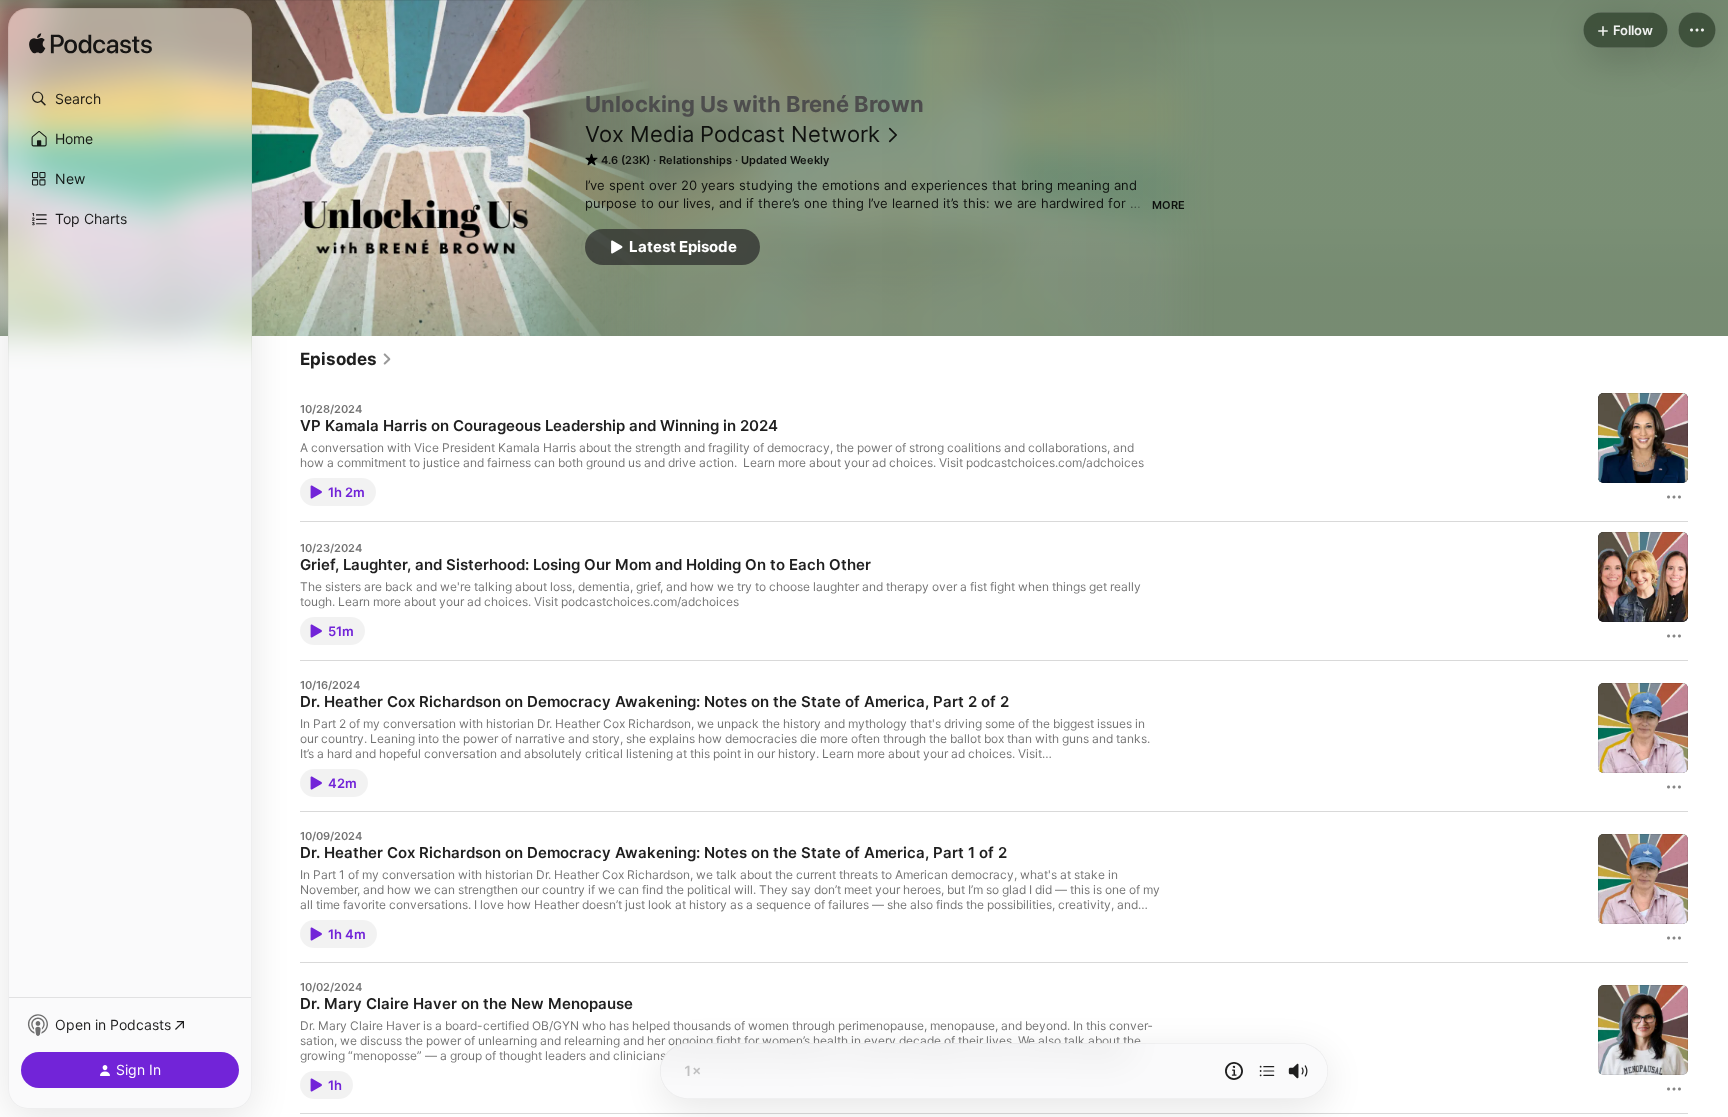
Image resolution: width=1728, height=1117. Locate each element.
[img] (90, 45)
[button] (130, 99)
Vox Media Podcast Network (732, 134)
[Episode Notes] (1234, 1071)
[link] (346, 359)
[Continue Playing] (1267, 1071)
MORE (1168, 205)
